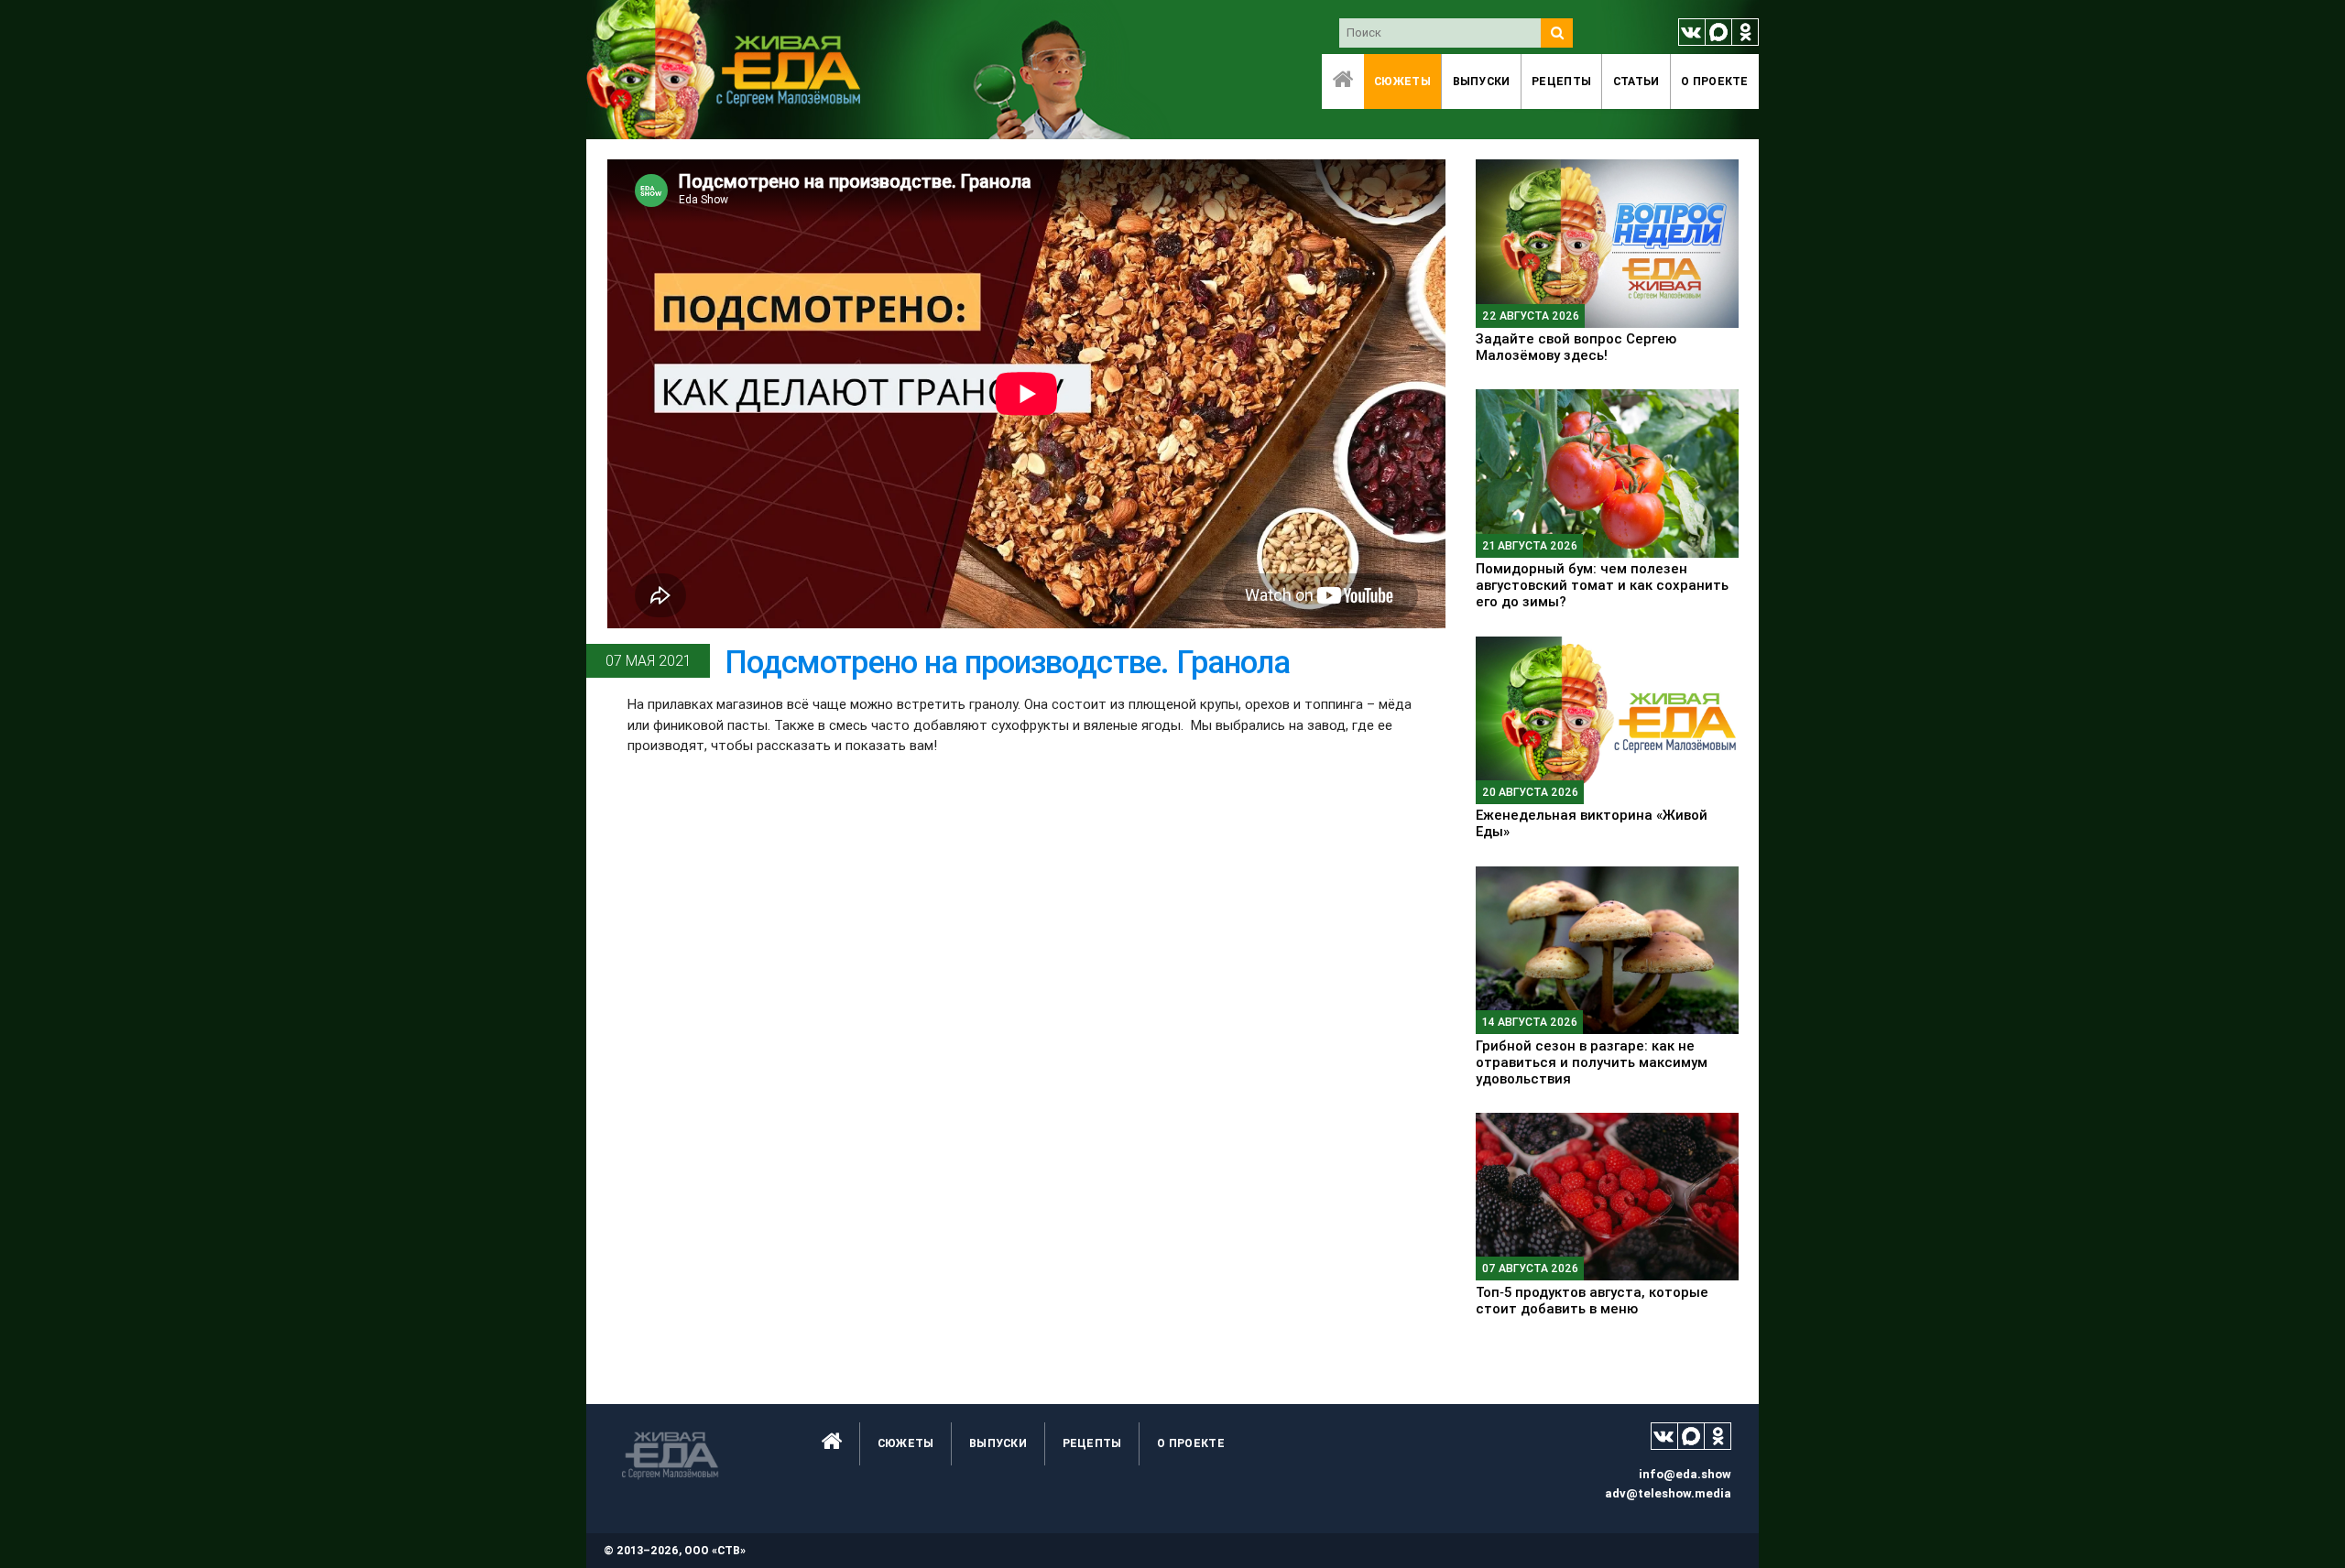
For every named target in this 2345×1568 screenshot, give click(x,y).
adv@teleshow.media (1668, 1493)
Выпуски (1482, 81)
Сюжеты (1402, 81)
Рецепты (1561, 81)
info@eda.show (1685, 1474)
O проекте (1715, 81)
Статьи (1636, 81)
